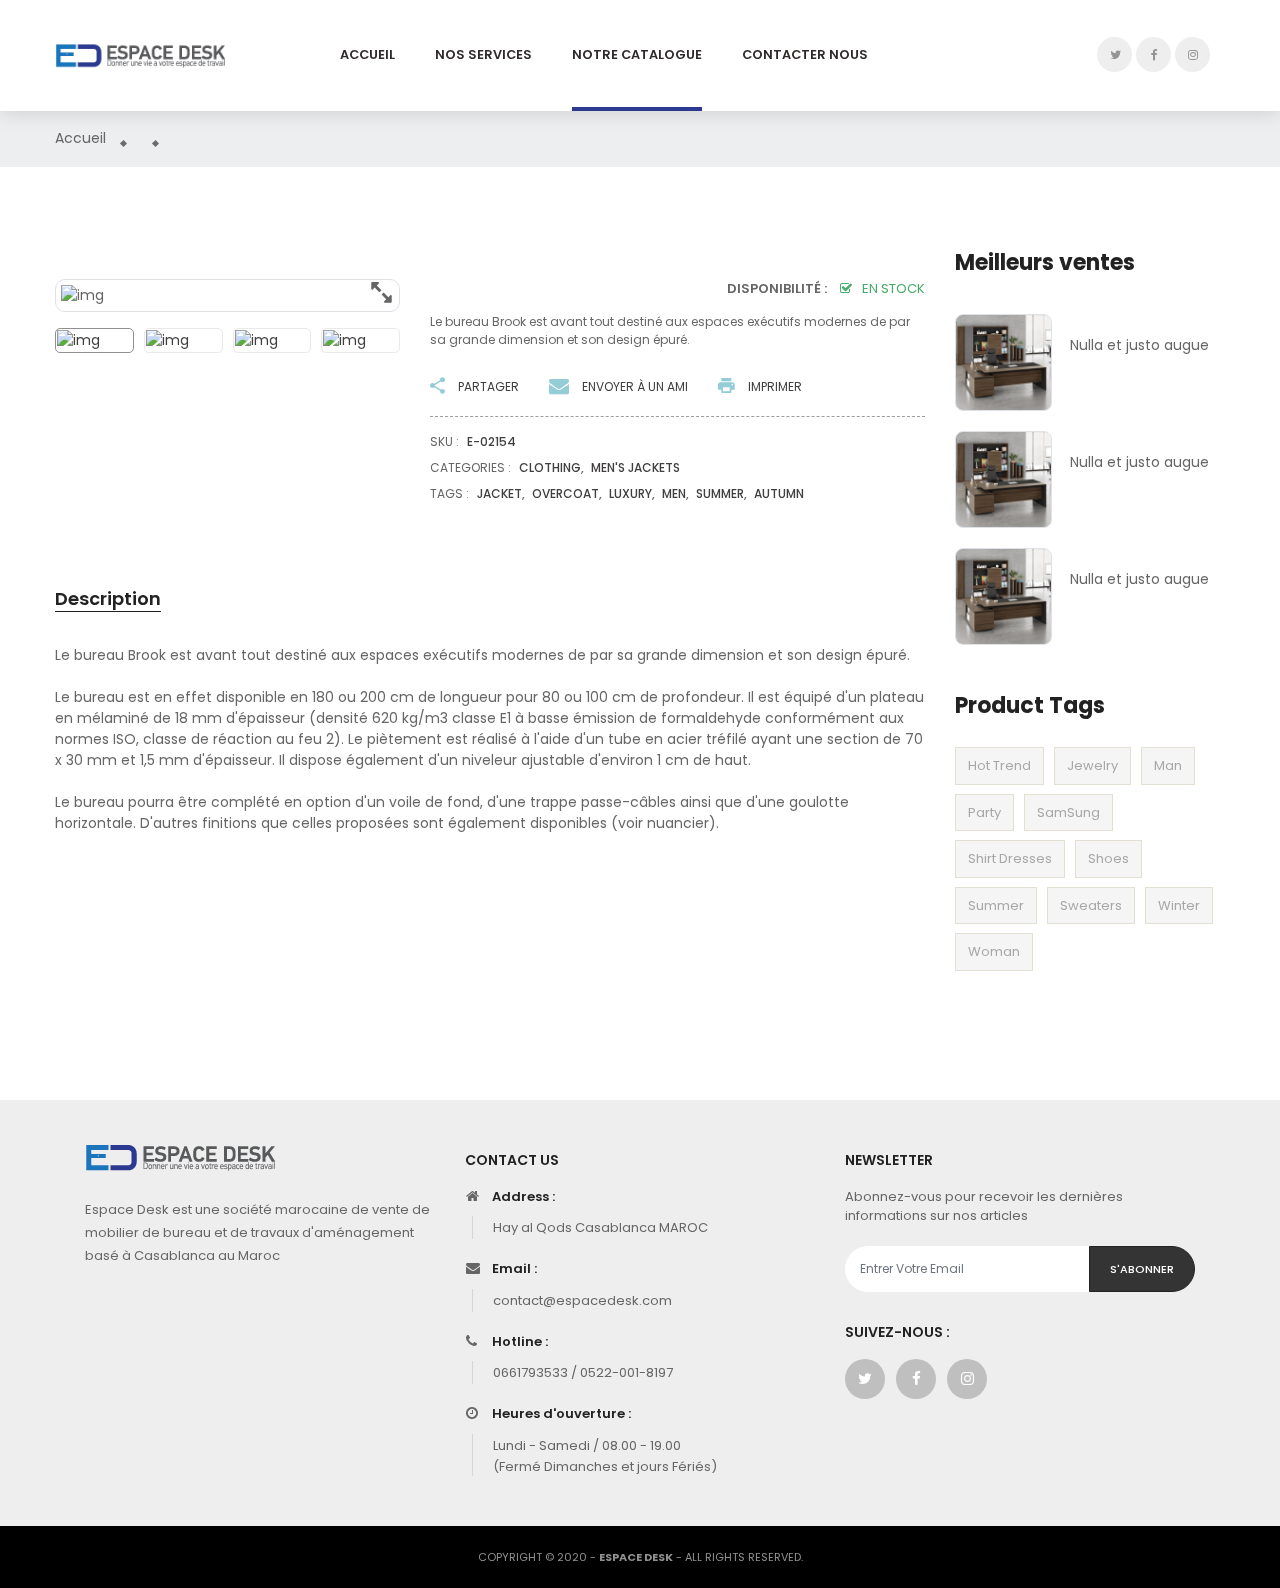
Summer (996, 905)
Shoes (1108, 858)
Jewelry (1092, 765)
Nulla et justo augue (1139, 345)
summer (720, 493)
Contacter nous (805, 54)
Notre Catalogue (637, 54)
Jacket (499, 493)
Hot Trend (999, 765)
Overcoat (565, 493)
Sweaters (1091, 905)
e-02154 (491, 441)
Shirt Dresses (1010, 858)
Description (108, 598)
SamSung (1068, 812)
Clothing (550, 467)
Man (1168, 765)
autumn (779, 493)
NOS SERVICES (483, 54)
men (674, 493)
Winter (1179, 905)
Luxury (630, 493)
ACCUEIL (367, 54)
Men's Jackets (635, 467)
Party (984, 812)
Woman (994, 951)
